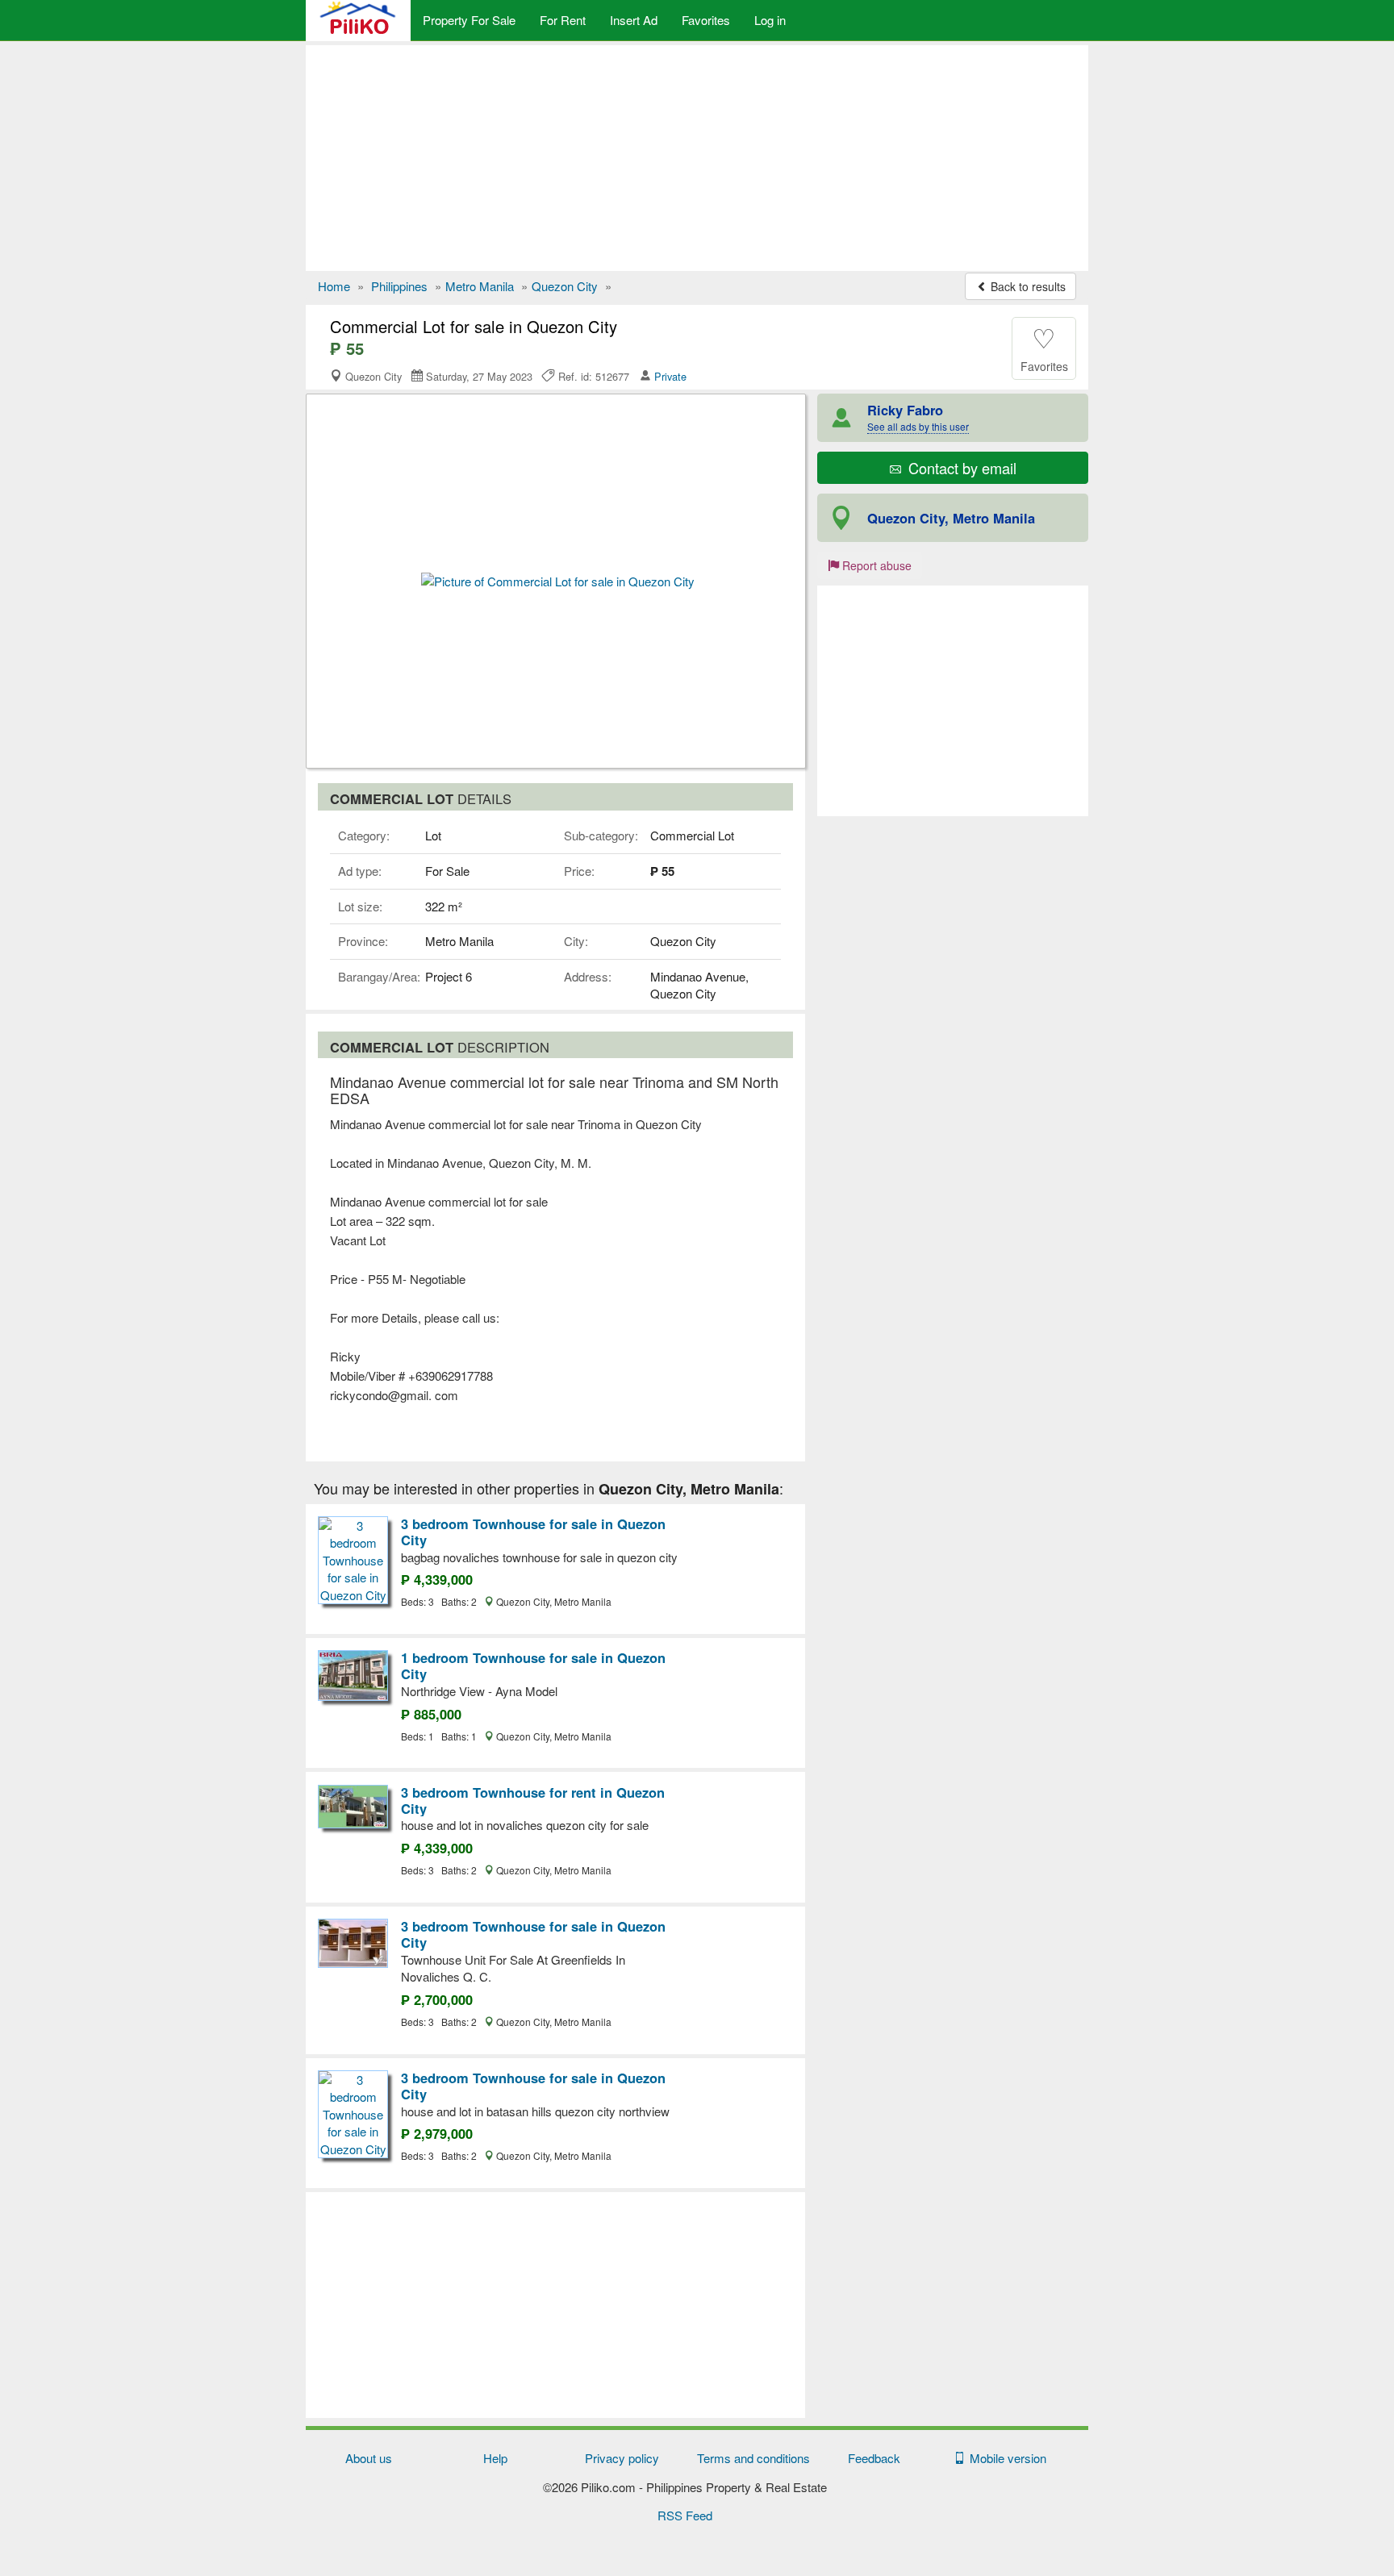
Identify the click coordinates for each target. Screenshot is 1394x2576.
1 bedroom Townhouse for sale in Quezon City (533, 1665)
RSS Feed (685, 2515)
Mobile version (1005, 2458)
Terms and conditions (753, 2458)
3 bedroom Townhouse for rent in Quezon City (533, 1800)
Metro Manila (480, 286)
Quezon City (565, 286)
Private (670, 376)
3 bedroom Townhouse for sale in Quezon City (533, 1532)
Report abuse (875, 565)
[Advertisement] (697, 158)
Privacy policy (622, 2458)
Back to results (1027, 286)
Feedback (874, 2458)
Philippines (399, 286)
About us (369, 2458)
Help (495, 2458)
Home (334, 286)
